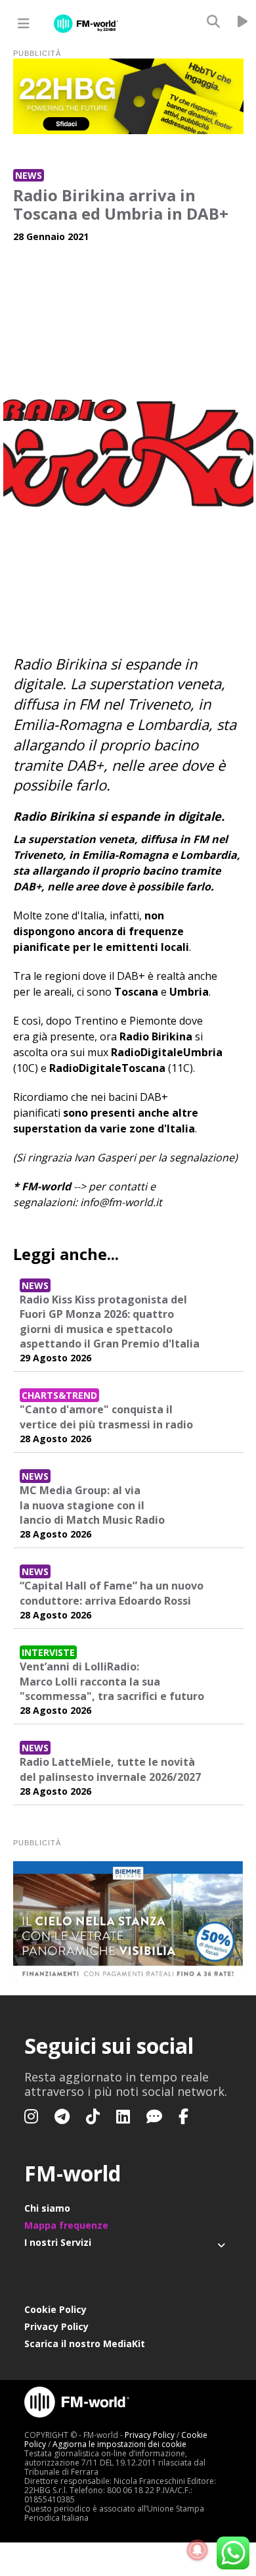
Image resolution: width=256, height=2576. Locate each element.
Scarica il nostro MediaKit (85, 2344)
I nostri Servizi (58, 2242)
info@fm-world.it (121, 1202)
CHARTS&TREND (59, 1395)
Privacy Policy (56, 2326)
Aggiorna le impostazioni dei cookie (119, 2444)
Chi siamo (47, 2208)
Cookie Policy (55, 2309)
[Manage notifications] (198, 2550)
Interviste (48, 1652)
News (29, 175)
